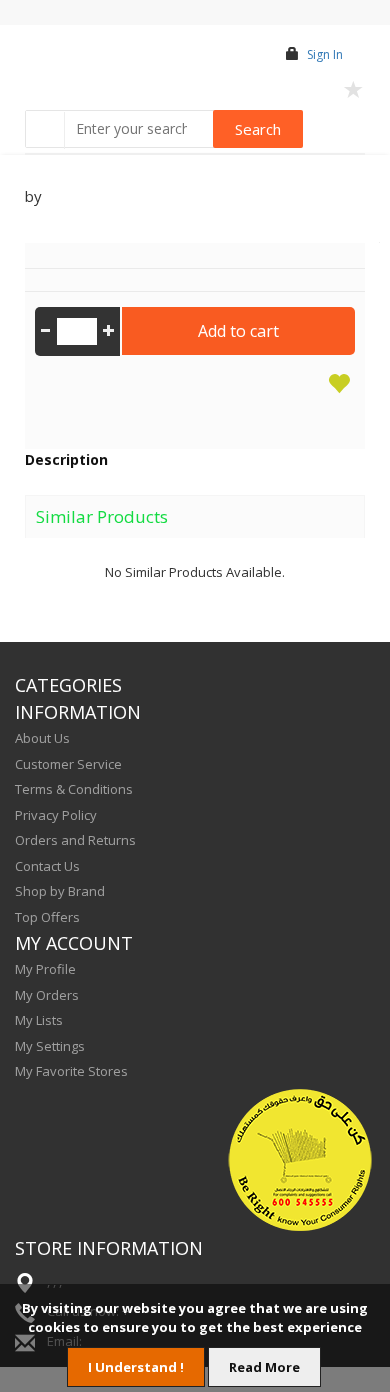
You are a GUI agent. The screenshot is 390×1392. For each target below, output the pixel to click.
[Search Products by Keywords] (47, 130)
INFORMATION (78, 712)
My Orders (47, 995)
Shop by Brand (60, 891)
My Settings (50, 1046)
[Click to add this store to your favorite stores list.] (354, 87)
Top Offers (47, 917)
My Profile (45, 969)
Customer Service (68, 764)
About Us (42, 738)
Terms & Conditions (74, 789)
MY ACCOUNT (74, 943)
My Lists (39, 1020)
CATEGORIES (68, 685)
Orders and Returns (75, 840)
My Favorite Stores (71, 1071)
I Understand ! (136, 1367)
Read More (264, 1367)
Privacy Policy (56, 815)
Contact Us (47, 866)
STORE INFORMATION (109, 1248)
